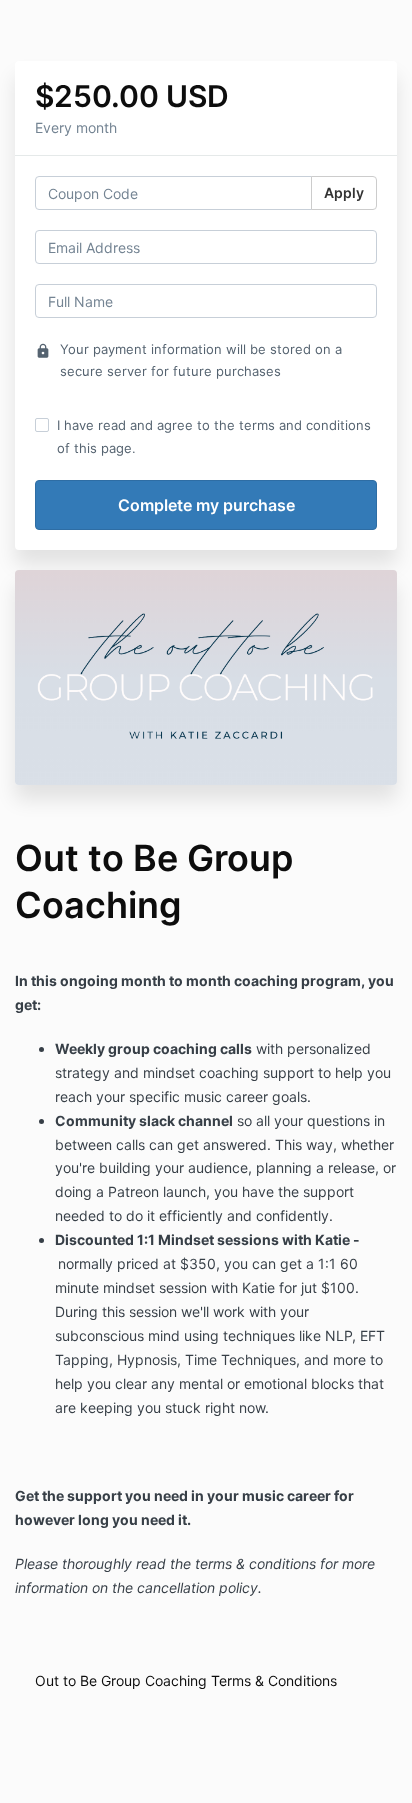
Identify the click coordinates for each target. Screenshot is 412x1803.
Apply (344, 192)
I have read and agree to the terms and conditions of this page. (214, 436)
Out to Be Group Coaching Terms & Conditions (186, 1680)
